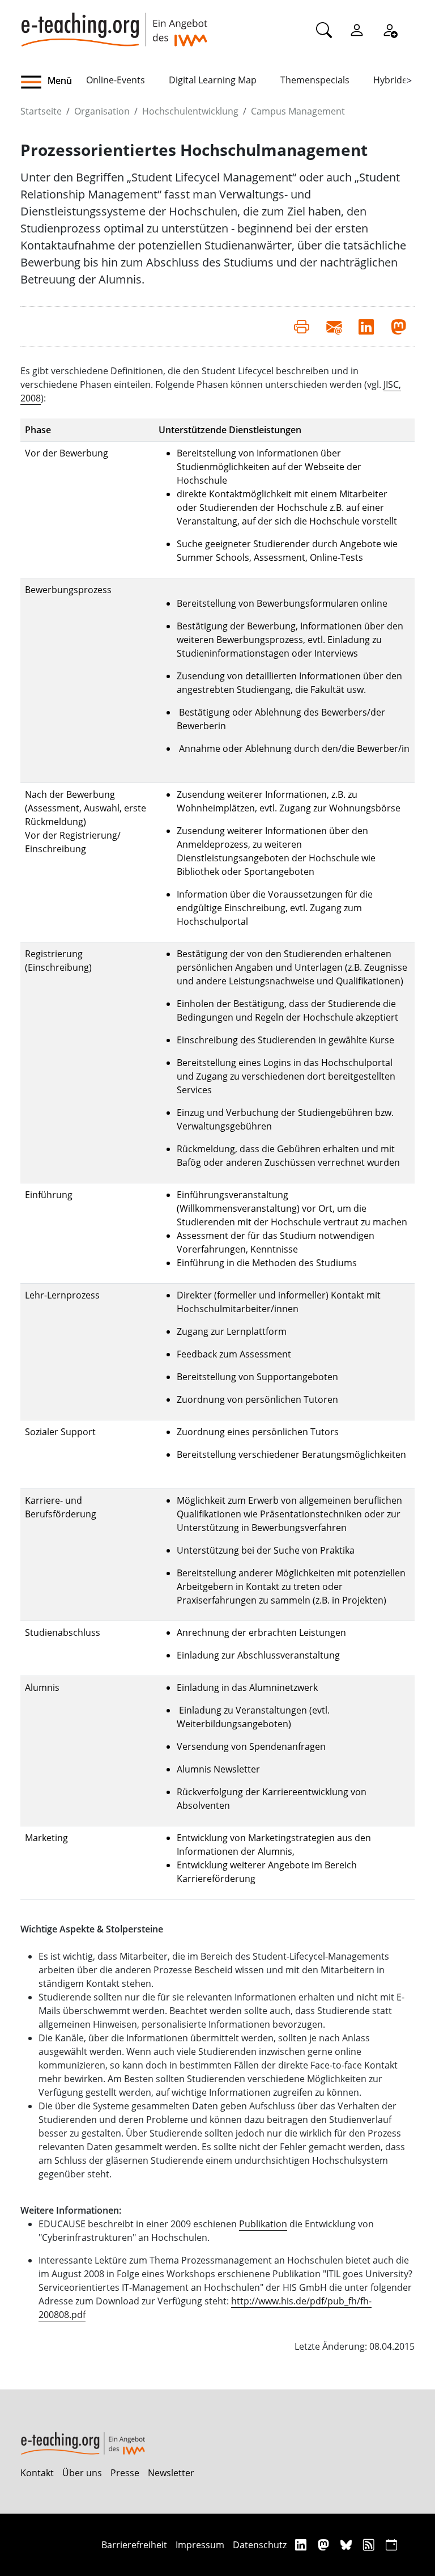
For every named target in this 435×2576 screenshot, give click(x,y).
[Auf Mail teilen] (334, 327)
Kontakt (37, 2473)
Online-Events (116, 80)
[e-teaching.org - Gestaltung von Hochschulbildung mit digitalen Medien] (114, 23)
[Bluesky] (347, 2545)
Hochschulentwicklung (190, 111)
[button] (53, 82)
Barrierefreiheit (134, 2545)
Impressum (200, 2545)
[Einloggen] (357, 29)
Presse (125, 2473)
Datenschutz (260, 2545)
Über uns (82, 2473)
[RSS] (370, 2545)
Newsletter (171, 2473)
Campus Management (298, 111)
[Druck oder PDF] (302, 327)
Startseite (41, 111)
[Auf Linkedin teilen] (366, 327)
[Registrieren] (390, 29)
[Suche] (324, 29)
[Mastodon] (325, 2545)
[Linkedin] (302, 2545)
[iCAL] (391, 2545)
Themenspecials (315, 80)
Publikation (263, 2224)
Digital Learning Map (213, 80)
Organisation (102, 111)
